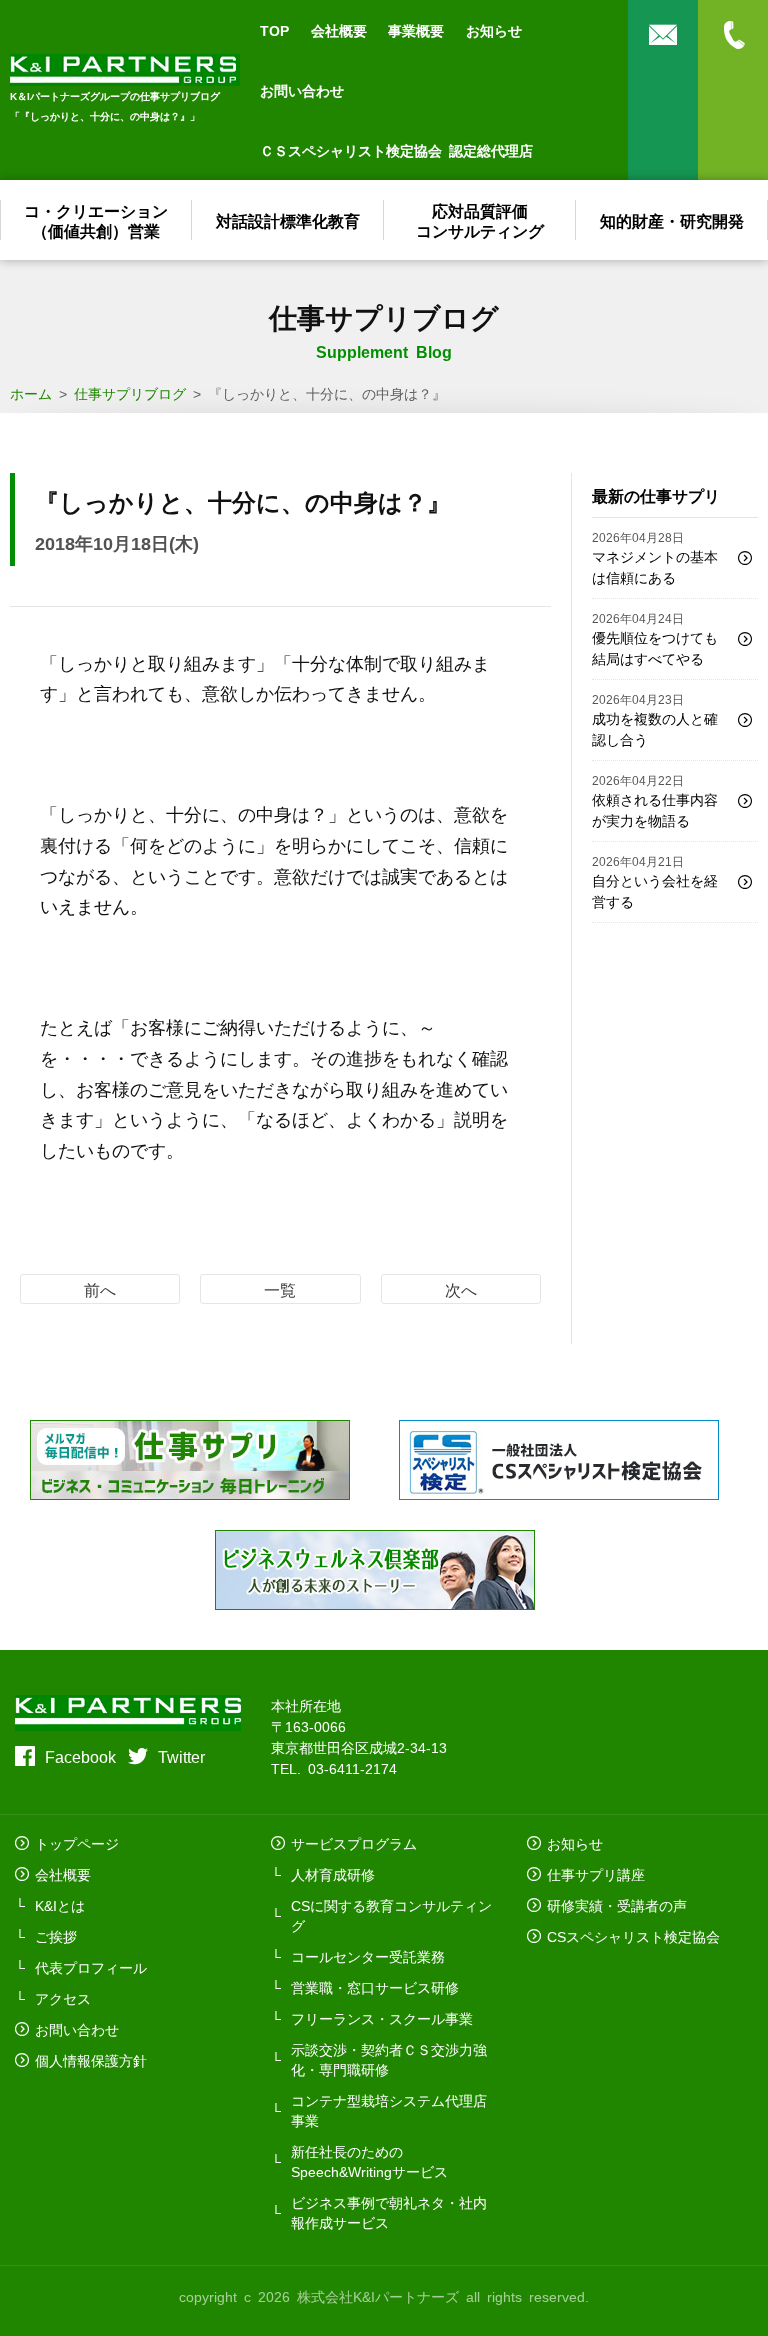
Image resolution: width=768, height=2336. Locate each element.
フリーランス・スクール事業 (382, 2018)
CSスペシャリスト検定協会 (633, 1936)
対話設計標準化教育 (288, 220)
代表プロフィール (91, 1967)
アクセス (63, 1998)
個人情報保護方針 (91, 2060)
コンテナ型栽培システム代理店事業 (389, 2110)
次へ (461, 1289)
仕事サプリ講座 (596, 1874)
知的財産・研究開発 (672, 220)
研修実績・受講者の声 (617, 1905)
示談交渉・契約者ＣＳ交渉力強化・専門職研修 (389, 2059)
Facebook (80, 1756)
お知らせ (494, 30)
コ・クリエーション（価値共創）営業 (96, 220)
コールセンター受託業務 (368, 1956)
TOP (274, 30)
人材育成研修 (333, 1874)
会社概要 (339, 30)
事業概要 (416, 30)
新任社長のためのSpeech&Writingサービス (369, 2161)
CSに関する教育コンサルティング (391, 1915)
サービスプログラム (354, 1843)
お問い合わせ (302, 90)
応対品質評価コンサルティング (480, 220)
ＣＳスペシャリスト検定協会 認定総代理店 (396, 150)
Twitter (181, 1756)
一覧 (280, 1289)
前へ (100, 1289)
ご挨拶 (56, 1936)
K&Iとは (60, 1905)
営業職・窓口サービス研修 (375, 1987)
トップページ (77, 1843)
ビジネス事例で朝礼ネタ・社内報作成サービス (389, 2212)
